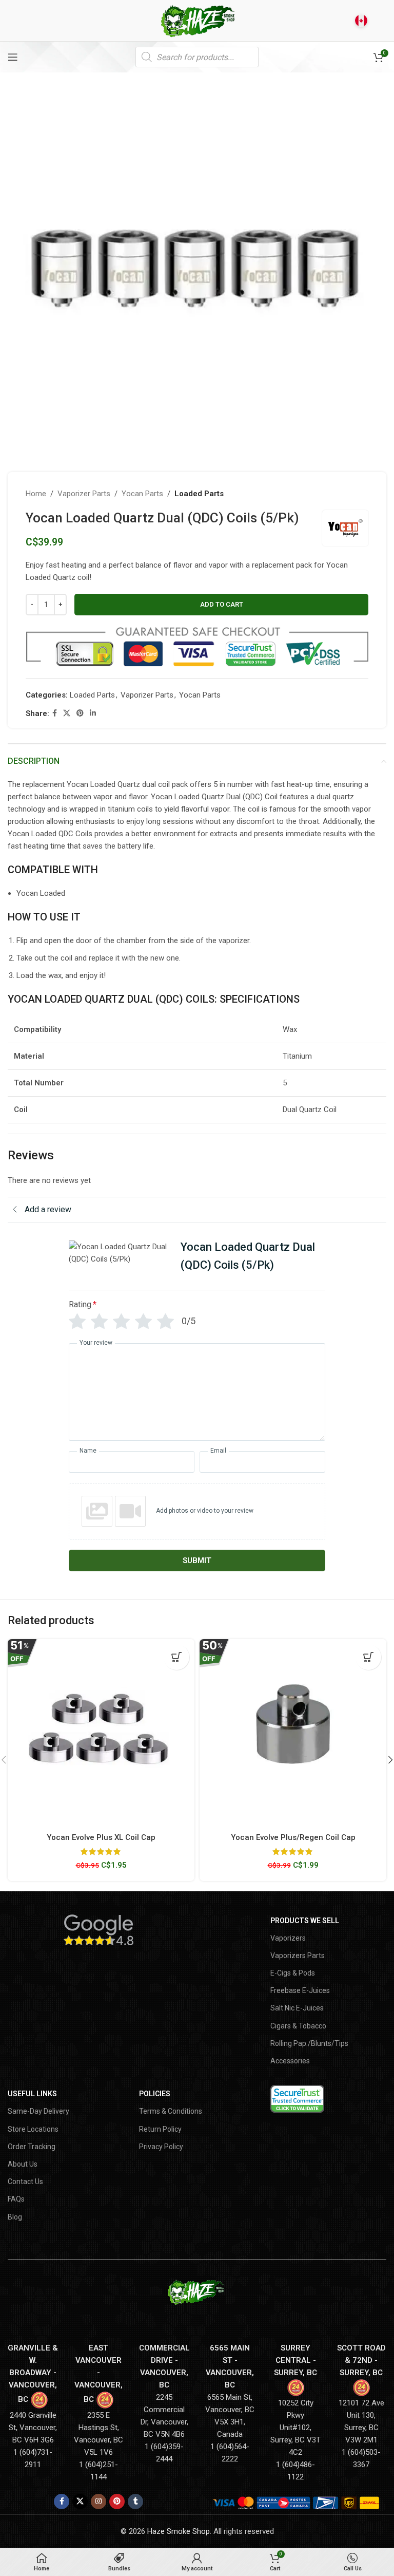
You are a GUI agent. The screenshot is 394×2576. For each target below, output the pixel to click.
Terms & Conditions (171, 2111)
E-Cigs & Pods (293, 1973)
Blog (15, 2217)
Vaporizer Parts (84, 494)
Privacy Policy (161, 2147)
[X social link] (67, 713)
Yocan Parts (142, 494)
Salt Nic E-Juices (297, 2008)
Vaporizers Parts (298, 1955)
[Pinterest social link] (80, 713)
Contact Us (25, 2182)
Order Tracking (32, 2147)
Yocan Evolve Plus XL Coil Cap (101, 1837)
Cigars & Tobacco (298, 2026)
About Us (23, 2164)
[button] (176, 1657)
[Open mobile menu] (13, 57)
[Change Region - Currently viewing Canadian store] (361, 21)
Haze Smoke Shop (179, 2531)
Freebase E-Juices (300, 1990)
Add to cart (222, 604)
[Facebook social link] (55, 713)
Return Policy (160, 2129)
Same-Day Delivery (38, 2111)
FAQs (16, 2199)
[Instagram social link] (98, 2502)
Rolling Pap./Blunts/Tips (309, 2043)
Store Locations (33, 2129)
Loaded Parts (199, 494)
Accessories (290, 2061)
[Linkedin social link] (93, 713)
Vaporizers (288, 1938)
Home (36, 494)
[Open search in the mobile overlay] (197, 57)
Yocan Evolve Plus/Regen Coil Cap (293, 1837)
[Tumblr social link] (135, 2502)
